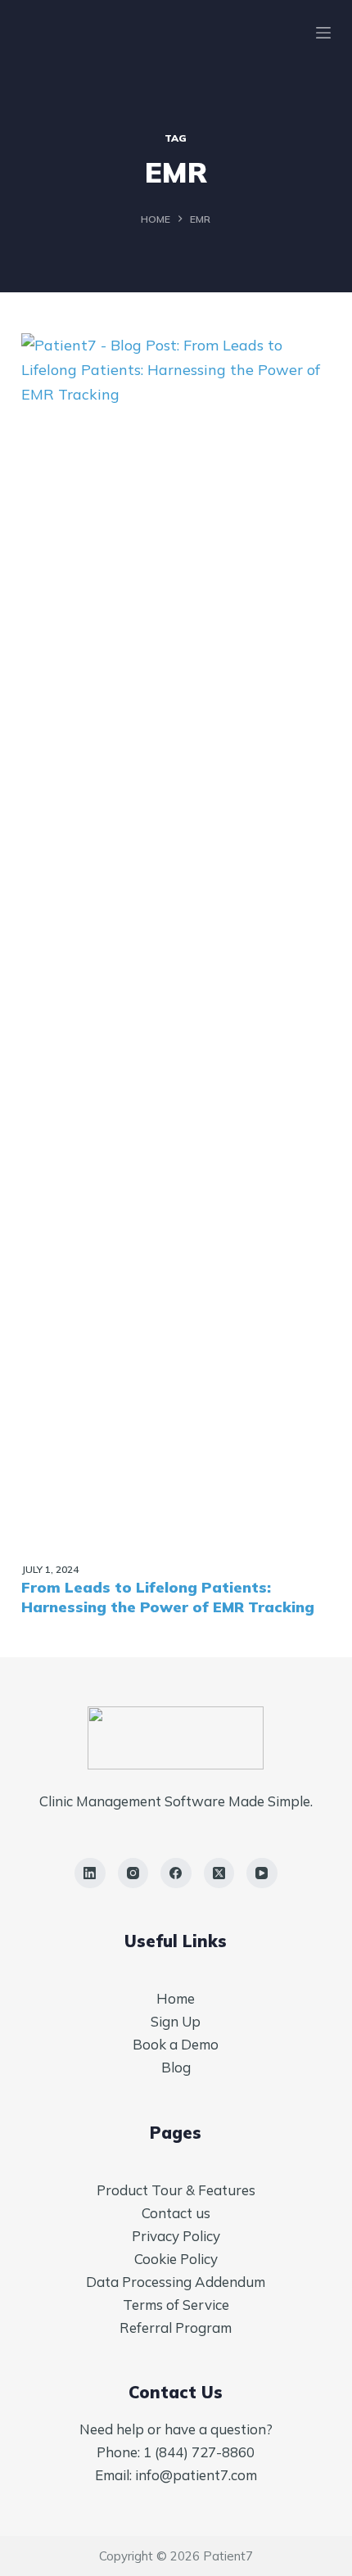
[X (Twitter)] (219, 1873)
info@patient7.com (196, 2475)
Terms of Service (176, 2305)
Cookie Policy (176, 2259)
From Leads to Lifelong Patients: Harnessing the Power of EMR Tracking (168, 1597)
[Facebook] (176, 1873)
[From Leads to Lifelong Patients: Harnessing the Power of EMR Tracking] (176, 947)
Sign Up (176, 2021)
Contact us (176, 2213)
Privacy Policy (176, 2236)
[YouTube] (262, 1873)
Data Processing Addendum (176, 2282)
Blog (176, 2067)
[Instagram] (133, 1873)
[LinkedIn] (90, 1873)
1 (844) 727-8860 (199, 2452)
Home (176, 1998)
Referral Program (176, 2327)
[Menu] (323, 33)
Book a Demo (176, 2044)
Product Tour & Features (176, 2190)
